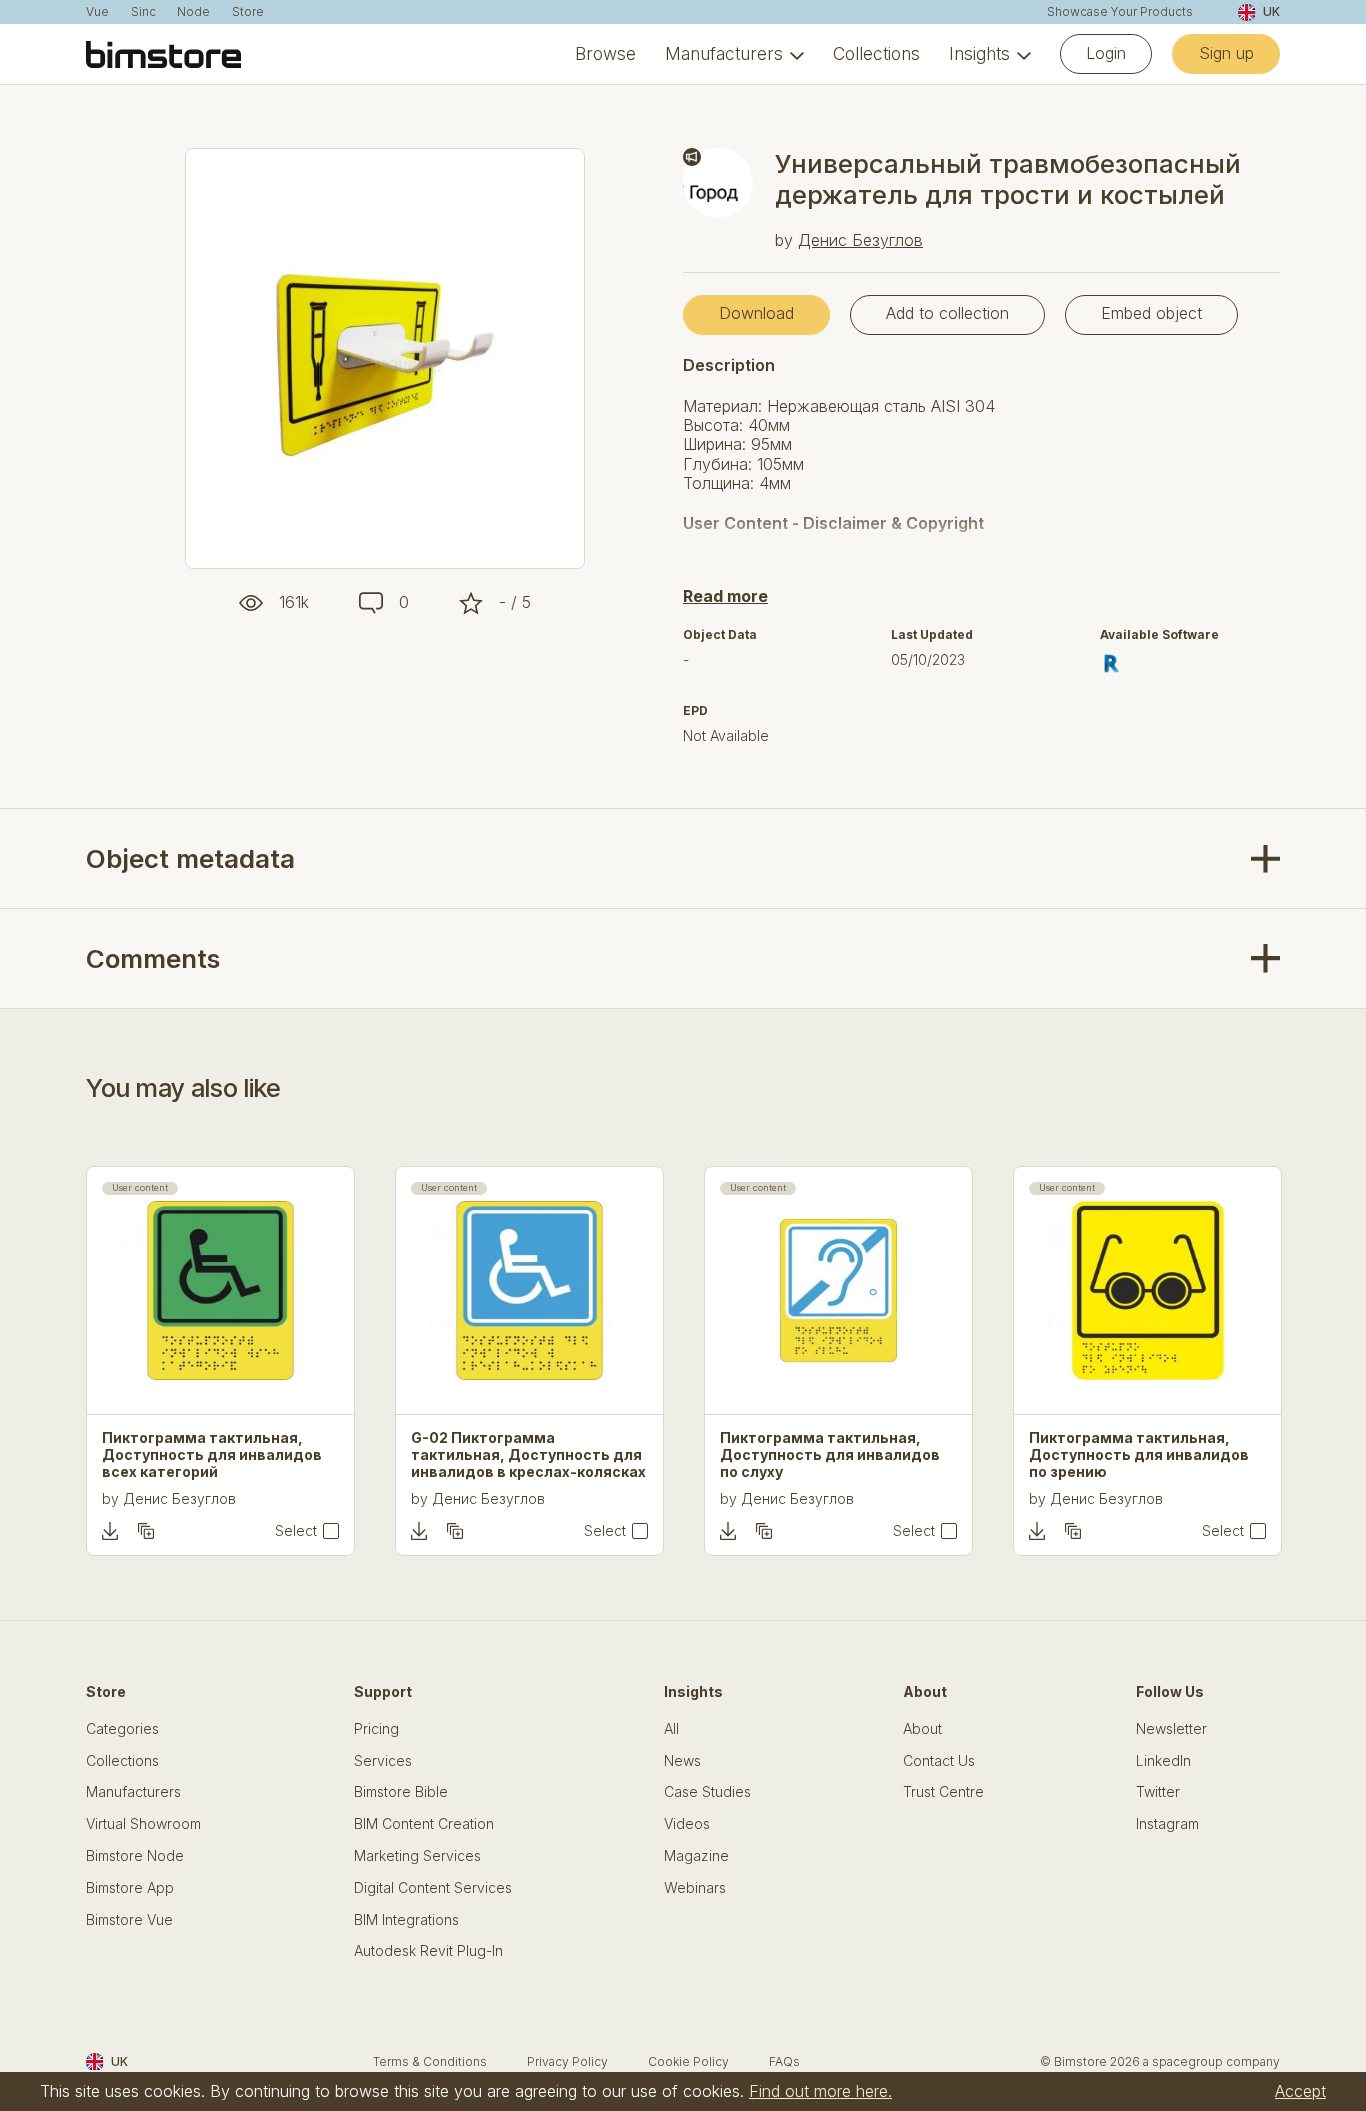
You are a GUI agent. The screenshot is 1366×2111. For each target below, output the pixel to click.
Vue (97, 12)
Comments (153, 958)
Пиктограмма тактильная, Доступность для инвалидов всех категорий (212, 1455)
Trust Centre (943, 1792)
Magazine (696, 1856)
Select (296, 1531)
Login (1106, 53)
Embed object (1151, 313)
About (922, 1729)
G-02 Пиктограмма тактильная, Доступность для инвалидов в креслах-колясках (528, 1455)
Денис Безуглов (860, 240)
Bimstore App (130, 1888)
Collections (876, 54)
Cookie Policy (688, 2061)
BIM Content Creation (424, 1824)
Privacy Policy (567, 2061)
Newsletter (1171, 1729)
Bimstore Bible (401, 1792)
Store (248, 12)
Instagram (1167, 1824)
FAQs (784, 2061)
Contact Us (939, 1761)
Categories (122, 1729)
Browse (605, 54)
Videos (687, 1824)
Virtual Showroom (143, 1824)
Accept (1300, 2091)
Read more (725, 596)
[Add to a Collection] (146, 1531)
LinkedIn (1163, 1761)
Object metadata (190, 858)
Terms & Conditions (430, 2061)
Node (193, 12)
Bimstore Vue (129, 1920)
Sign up (1226, 53)
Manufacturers (724, 54)
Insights (979, 54)
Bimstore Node (135, 1856)
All (671, 1729)
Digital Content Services (433, 1888)
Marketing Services (417, 1856)
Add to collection (947, 313)
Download (756, 313)
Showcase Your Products (1120, 12)
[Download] (110, 1531)
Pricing (376, 1729)
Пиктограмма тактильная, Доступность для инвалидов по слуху (830, 1455)
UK (1271, 11)
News (682, 1761)
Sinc (143, 12)
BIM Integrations (406, 1920)
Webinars (695, 1888)
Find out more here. (820, 2091)
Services (383, 1761)
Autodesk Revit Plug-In (428, 1951)
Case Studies (707, 1792)
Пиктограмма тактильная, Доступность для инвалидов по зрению (1139, 1455)
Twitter (1158, 1792)
